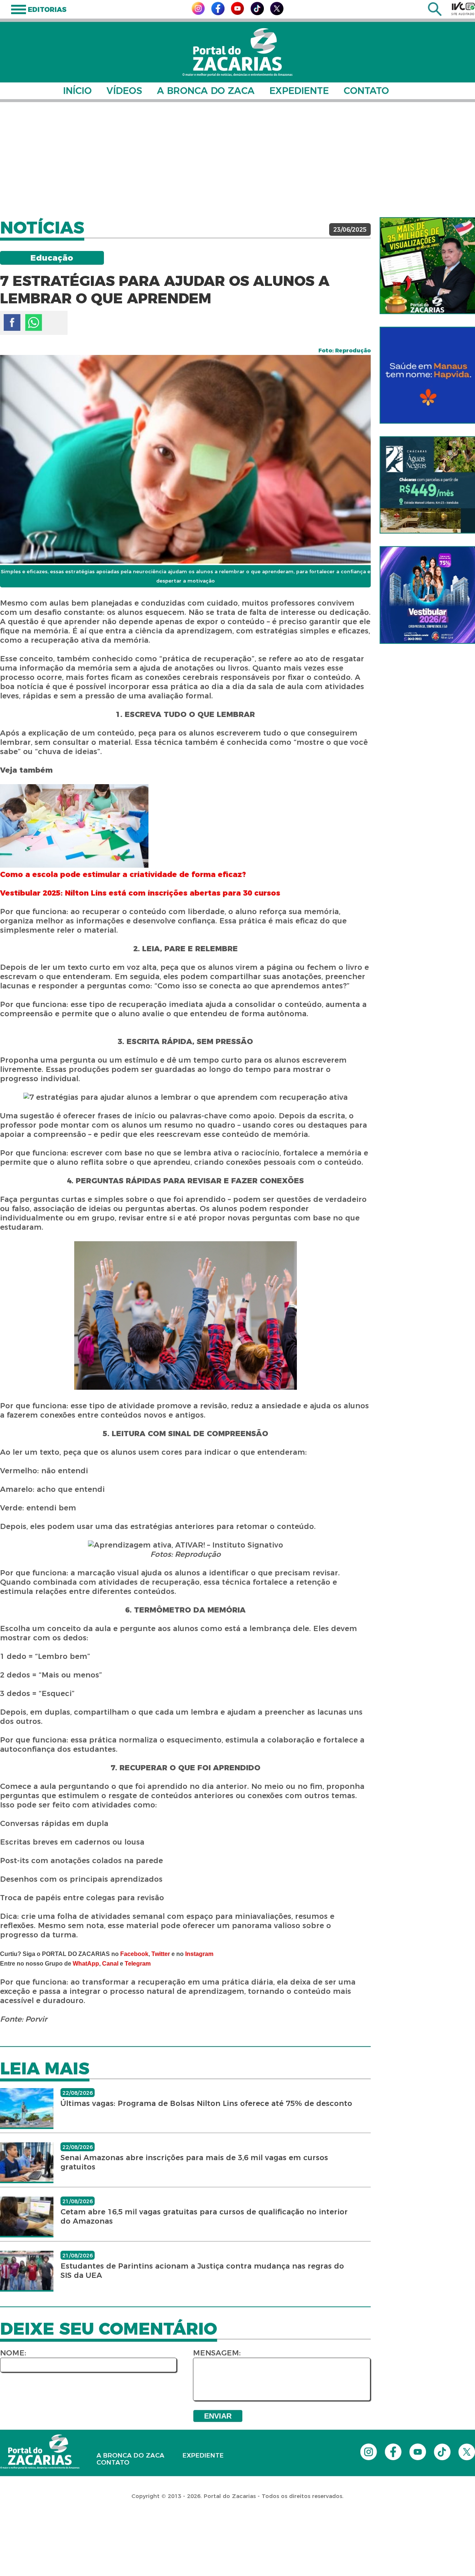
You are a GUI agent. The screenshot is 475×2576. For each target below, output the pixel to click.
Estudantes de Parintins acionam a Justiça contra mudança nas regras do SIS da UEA (202, 2271)
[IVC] (463, 9)
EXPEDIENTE (299, 91)
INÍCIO (77, 91)
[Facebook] (218, 13)
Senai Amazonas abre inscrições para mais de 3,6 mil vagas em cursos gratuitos (194, 2162)
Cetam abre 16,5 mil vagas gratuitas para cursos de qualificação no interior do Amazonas (204, 2216)
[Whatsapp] (34, 322)
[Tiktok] (257, 13)
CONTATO (366, 91)
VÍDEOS (124, 91)
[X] (277, 13)
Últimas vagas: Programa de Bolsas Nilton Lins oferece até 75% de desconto (206, 2103)
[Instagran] (198, 13)
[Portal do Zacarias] (237, 52)
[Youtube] (237, 13)
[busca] (435, 14)
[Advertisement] (237, 160)
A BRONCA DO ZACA (206, 91)
